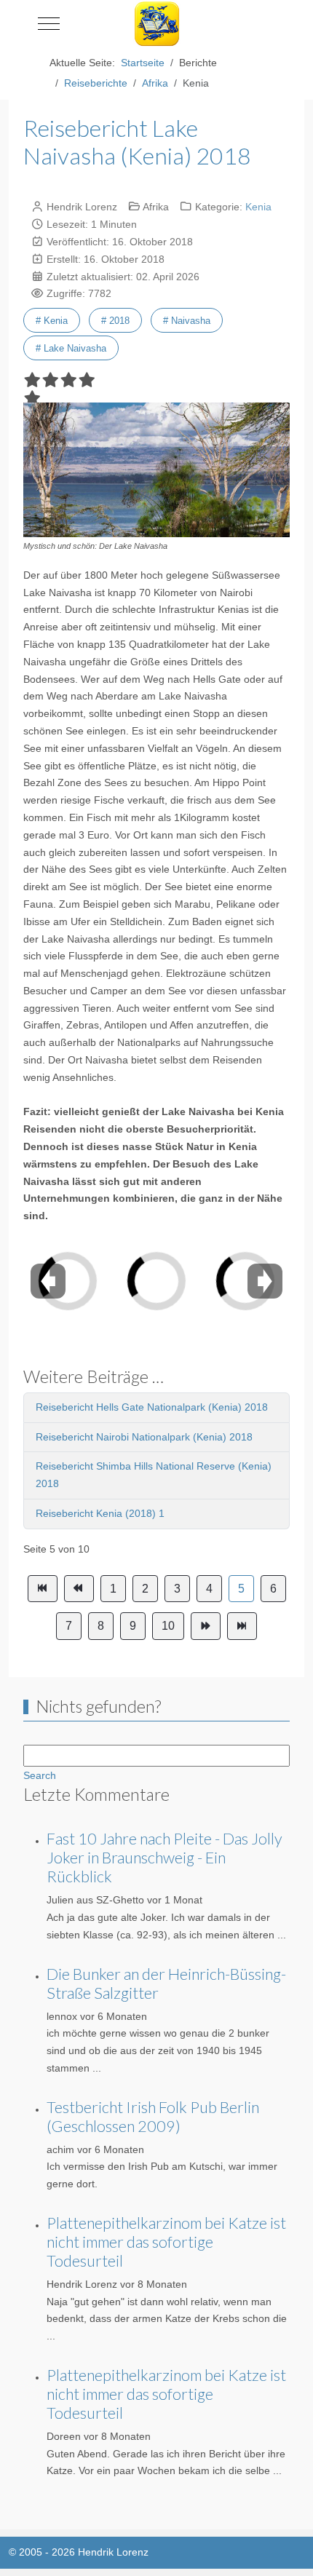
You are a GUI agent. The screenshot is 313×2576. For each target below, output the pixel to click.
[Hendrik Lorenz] (157, 24)
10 (168, 1626)
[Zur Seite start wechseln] (43, 1589)
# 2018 (115, 321)
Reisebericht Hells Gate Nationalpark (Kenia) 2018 (152, 1407)
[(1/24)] (98, 1276)
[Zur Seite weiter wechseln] (206, 1626)
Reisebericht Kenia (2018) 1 (100, 1513)
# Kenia (52, 321)
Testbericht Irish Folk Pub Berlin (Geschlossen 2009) (153, 2117)
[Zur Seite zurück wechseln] (79, 1589)
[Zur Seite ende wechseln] (242, 1626)
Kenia (258, 207)
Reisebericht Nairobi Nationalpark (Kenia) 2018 (144, 1437)
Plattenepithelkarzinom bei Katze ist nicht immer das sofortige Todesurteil (166, 2242)
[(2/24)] (186, 1276)
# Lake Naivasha (71, 348)
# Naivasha (187, 321)
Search (40, 1775)
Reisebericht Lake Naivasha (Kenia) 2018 (137, 142)
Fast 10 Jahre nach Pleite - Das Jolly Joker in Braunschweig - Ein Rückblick (165, 1858)
